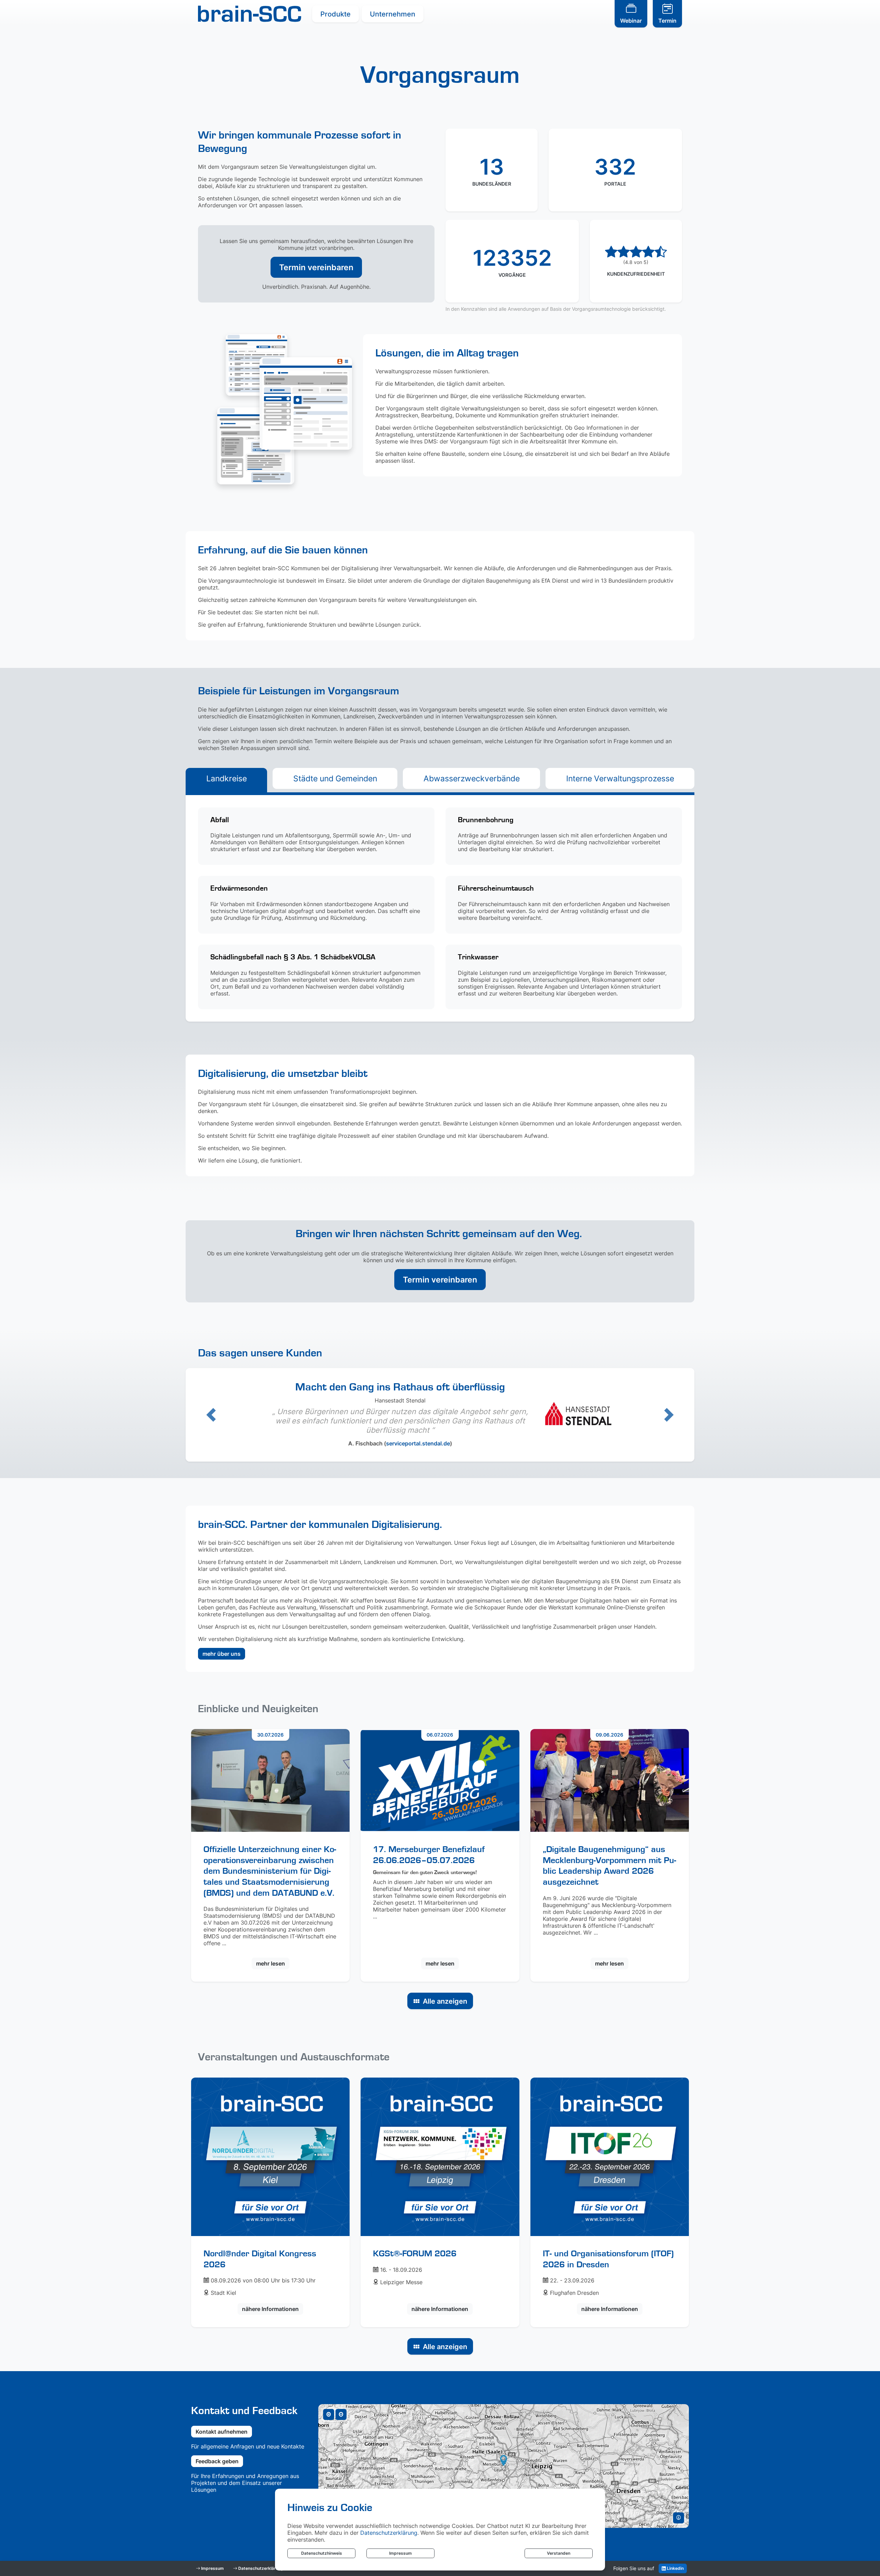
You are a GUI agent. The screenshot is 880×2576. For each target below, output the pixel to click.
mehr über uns (222, 1654)
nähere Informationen (270, 2309)
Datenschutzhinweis (322, 2553)
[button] (211, 1415)
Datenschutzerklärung (389, 2533)
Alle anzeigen (445, 2001)
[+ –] (504, 2466)
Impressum (400, 2553)
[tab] (226, 778)
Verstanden (559, 2553)
